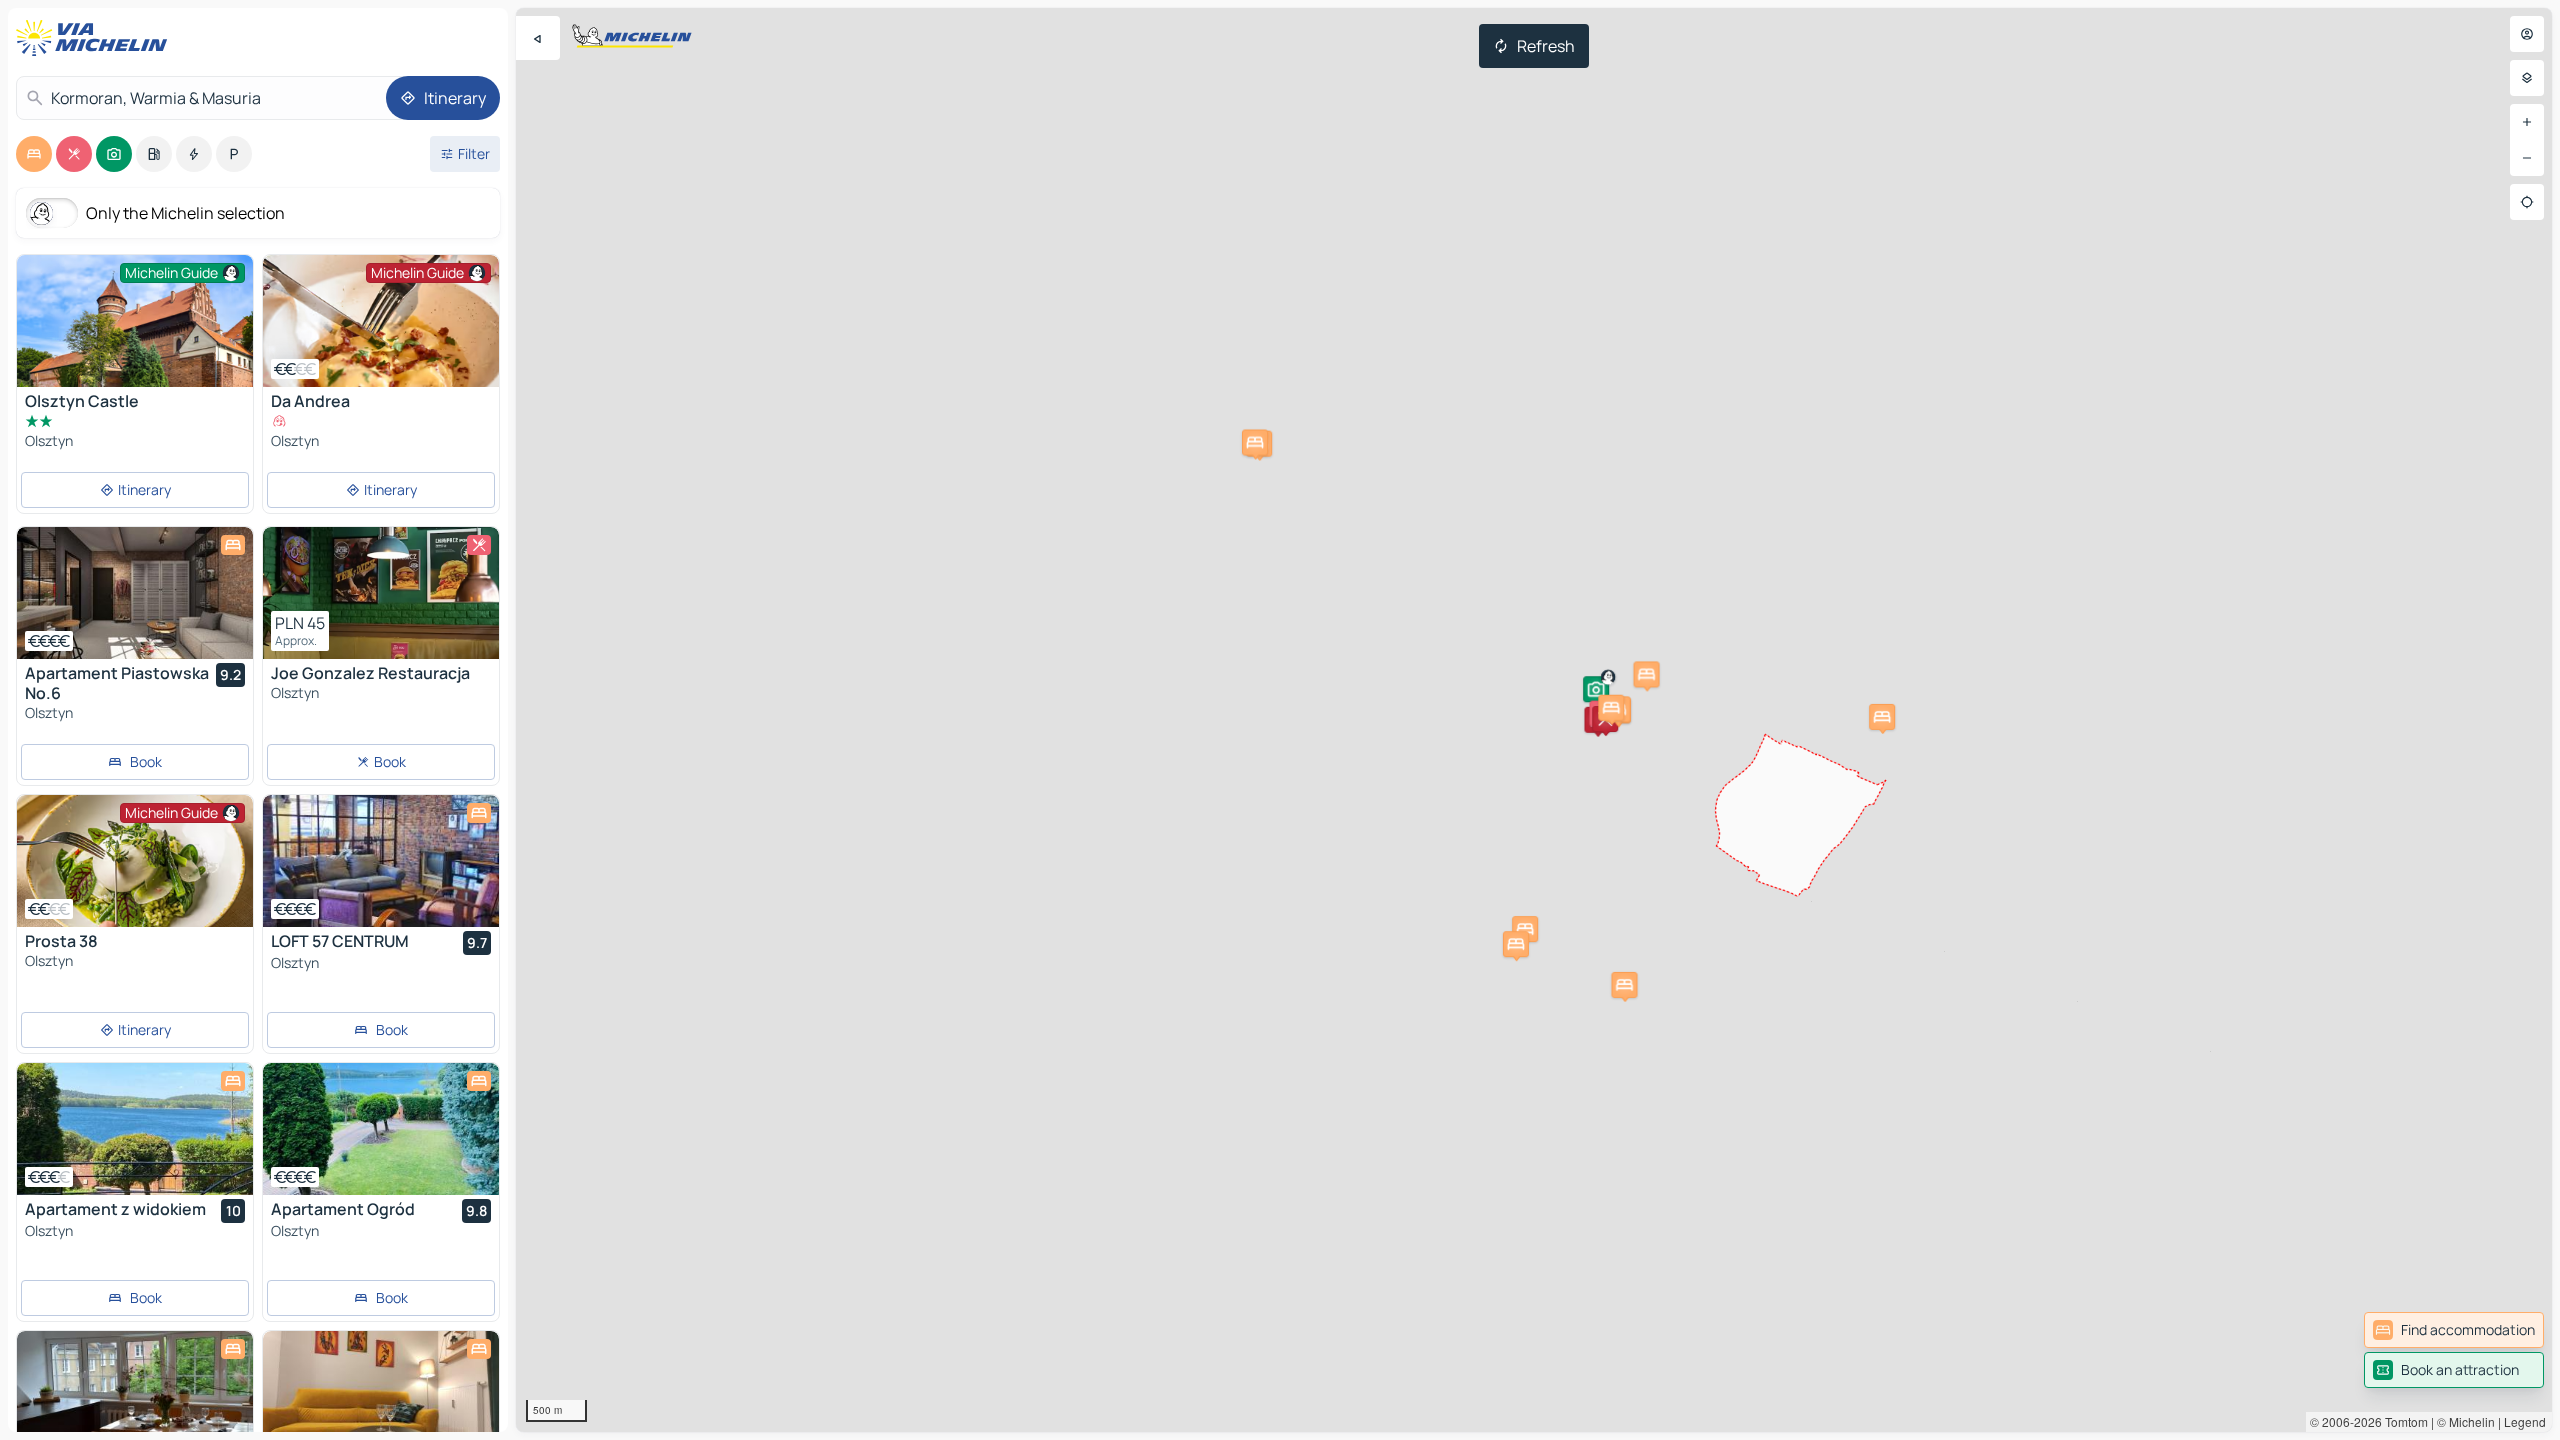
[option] (34, 154)
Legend (2525, 1421)
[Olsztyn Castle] (135, 333)
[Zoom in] (2527, 122)
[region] (1534, 720)
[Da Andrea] (381, 321)
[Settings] (2527, 78)
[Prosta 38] (135, 861)
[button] (1596, 689)
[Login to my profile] (2527, 34)
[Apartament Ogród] (381, 1129)
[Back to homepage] (96, 38)
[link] (2454, 1330)
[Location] (2527, 202)
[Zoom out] (2527, 158)
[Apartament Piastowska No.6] (135, 593)
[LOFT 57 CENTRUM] (381, 861)
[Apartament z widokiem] (135, 1129)
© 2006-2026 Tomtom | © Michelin (2402, 1421)
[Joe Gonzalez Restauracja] (381, 593)
